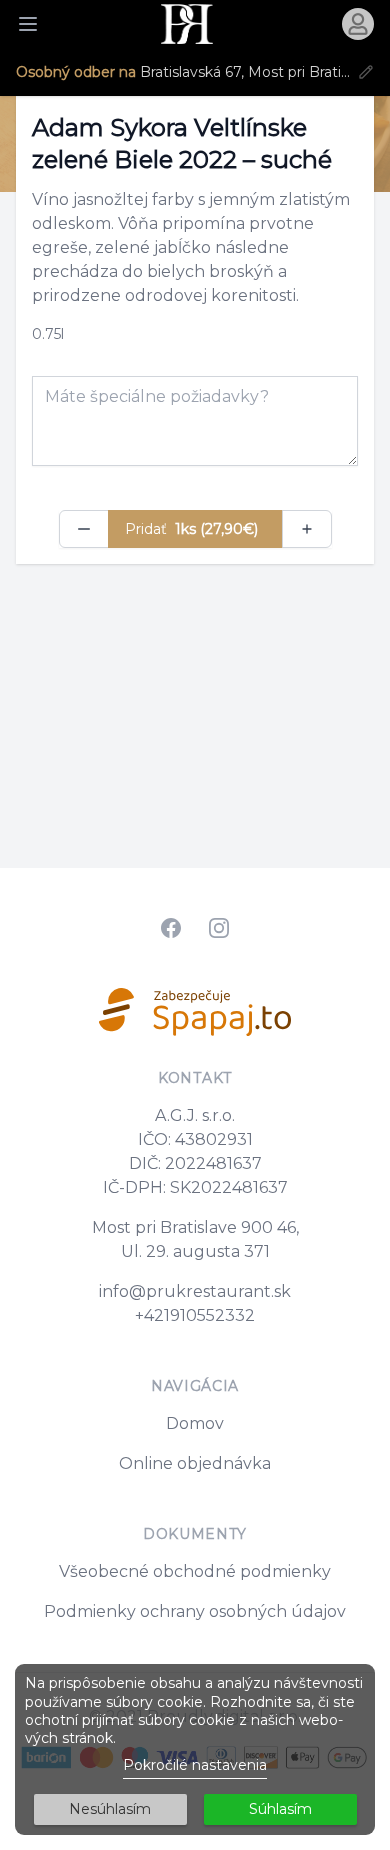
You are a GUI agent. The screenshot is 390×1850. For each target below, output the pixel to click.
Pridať (191, 529)
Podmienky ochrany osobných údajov (195, 1611)
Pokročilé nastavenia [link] (195, 1765)
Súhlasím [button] (280, 1809)
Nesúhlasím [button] (110, 1809)
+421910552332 (195, 1315)
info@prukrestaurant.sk (195, 1291)
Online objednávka (195, 1463)
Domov (195, 1423)
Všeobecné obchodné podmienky (195, 1571)
